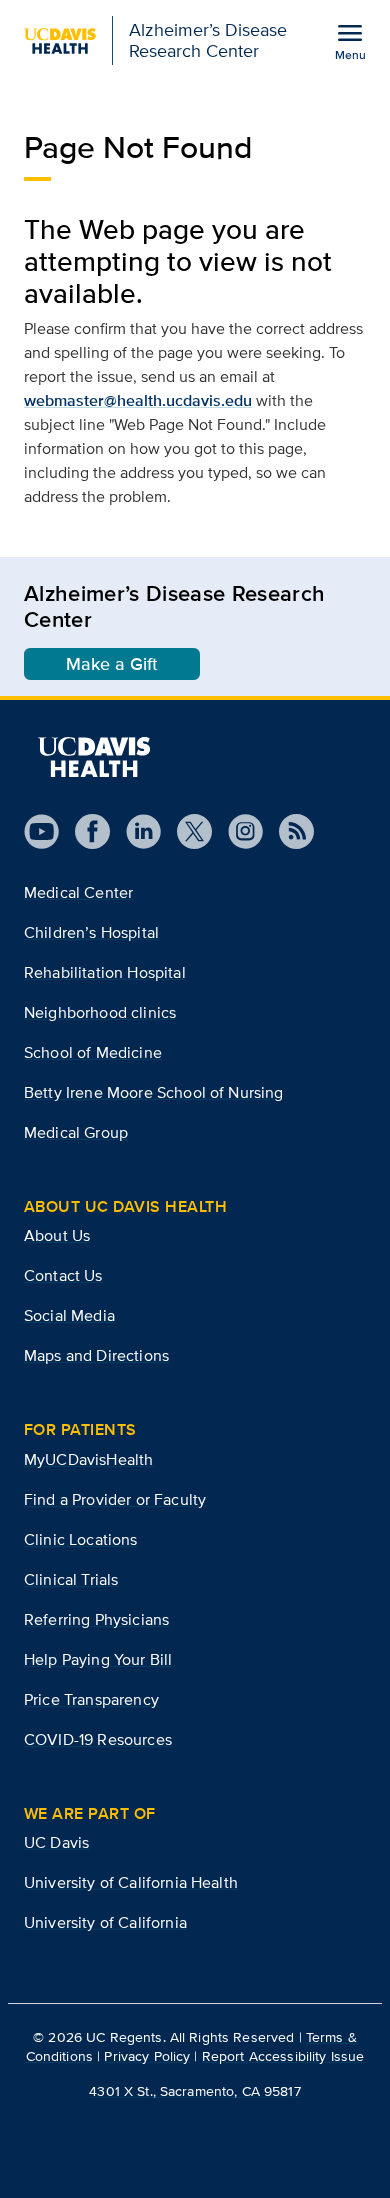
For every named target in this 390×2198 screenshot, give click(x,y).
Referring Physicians (96, 1619)
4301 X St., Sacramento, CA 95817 (194, 2091)
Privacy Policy (147, 2056)
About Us (57, 1235)
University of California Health (131, 1882)
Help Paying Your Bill (98, 1659)
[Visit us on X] (186, 831)
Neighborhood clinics (100, 1012)
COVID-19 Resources (98, 1739)
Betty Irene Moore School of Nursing (154, 1092)
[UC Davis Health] (94, 757)
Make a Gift (112, 664)
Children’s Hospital (91, 932)
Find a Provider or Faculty (115, 1499)
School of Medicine (93, 1052)
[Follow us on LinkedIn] (135, 831)
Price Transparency (91, 1699)
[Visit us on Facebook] (84, 831)
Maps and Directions (96, 1355)
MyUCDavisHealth (88, 1459)
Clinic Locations (81, 1539)
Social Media (69, 1315)
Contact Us (63, 1275)
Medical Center (78, 892)
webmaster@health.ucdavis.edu (138, 400)
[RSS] (288, 831)
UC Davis (56, 1842)
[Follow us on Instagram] (237, 831)
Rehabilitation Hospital (105, 972)
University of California (105, 1922)
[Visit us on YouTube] (41, 831)
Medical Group (76, 1132)
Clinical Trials (71, 1579)
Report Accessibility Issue (283, 2056)
